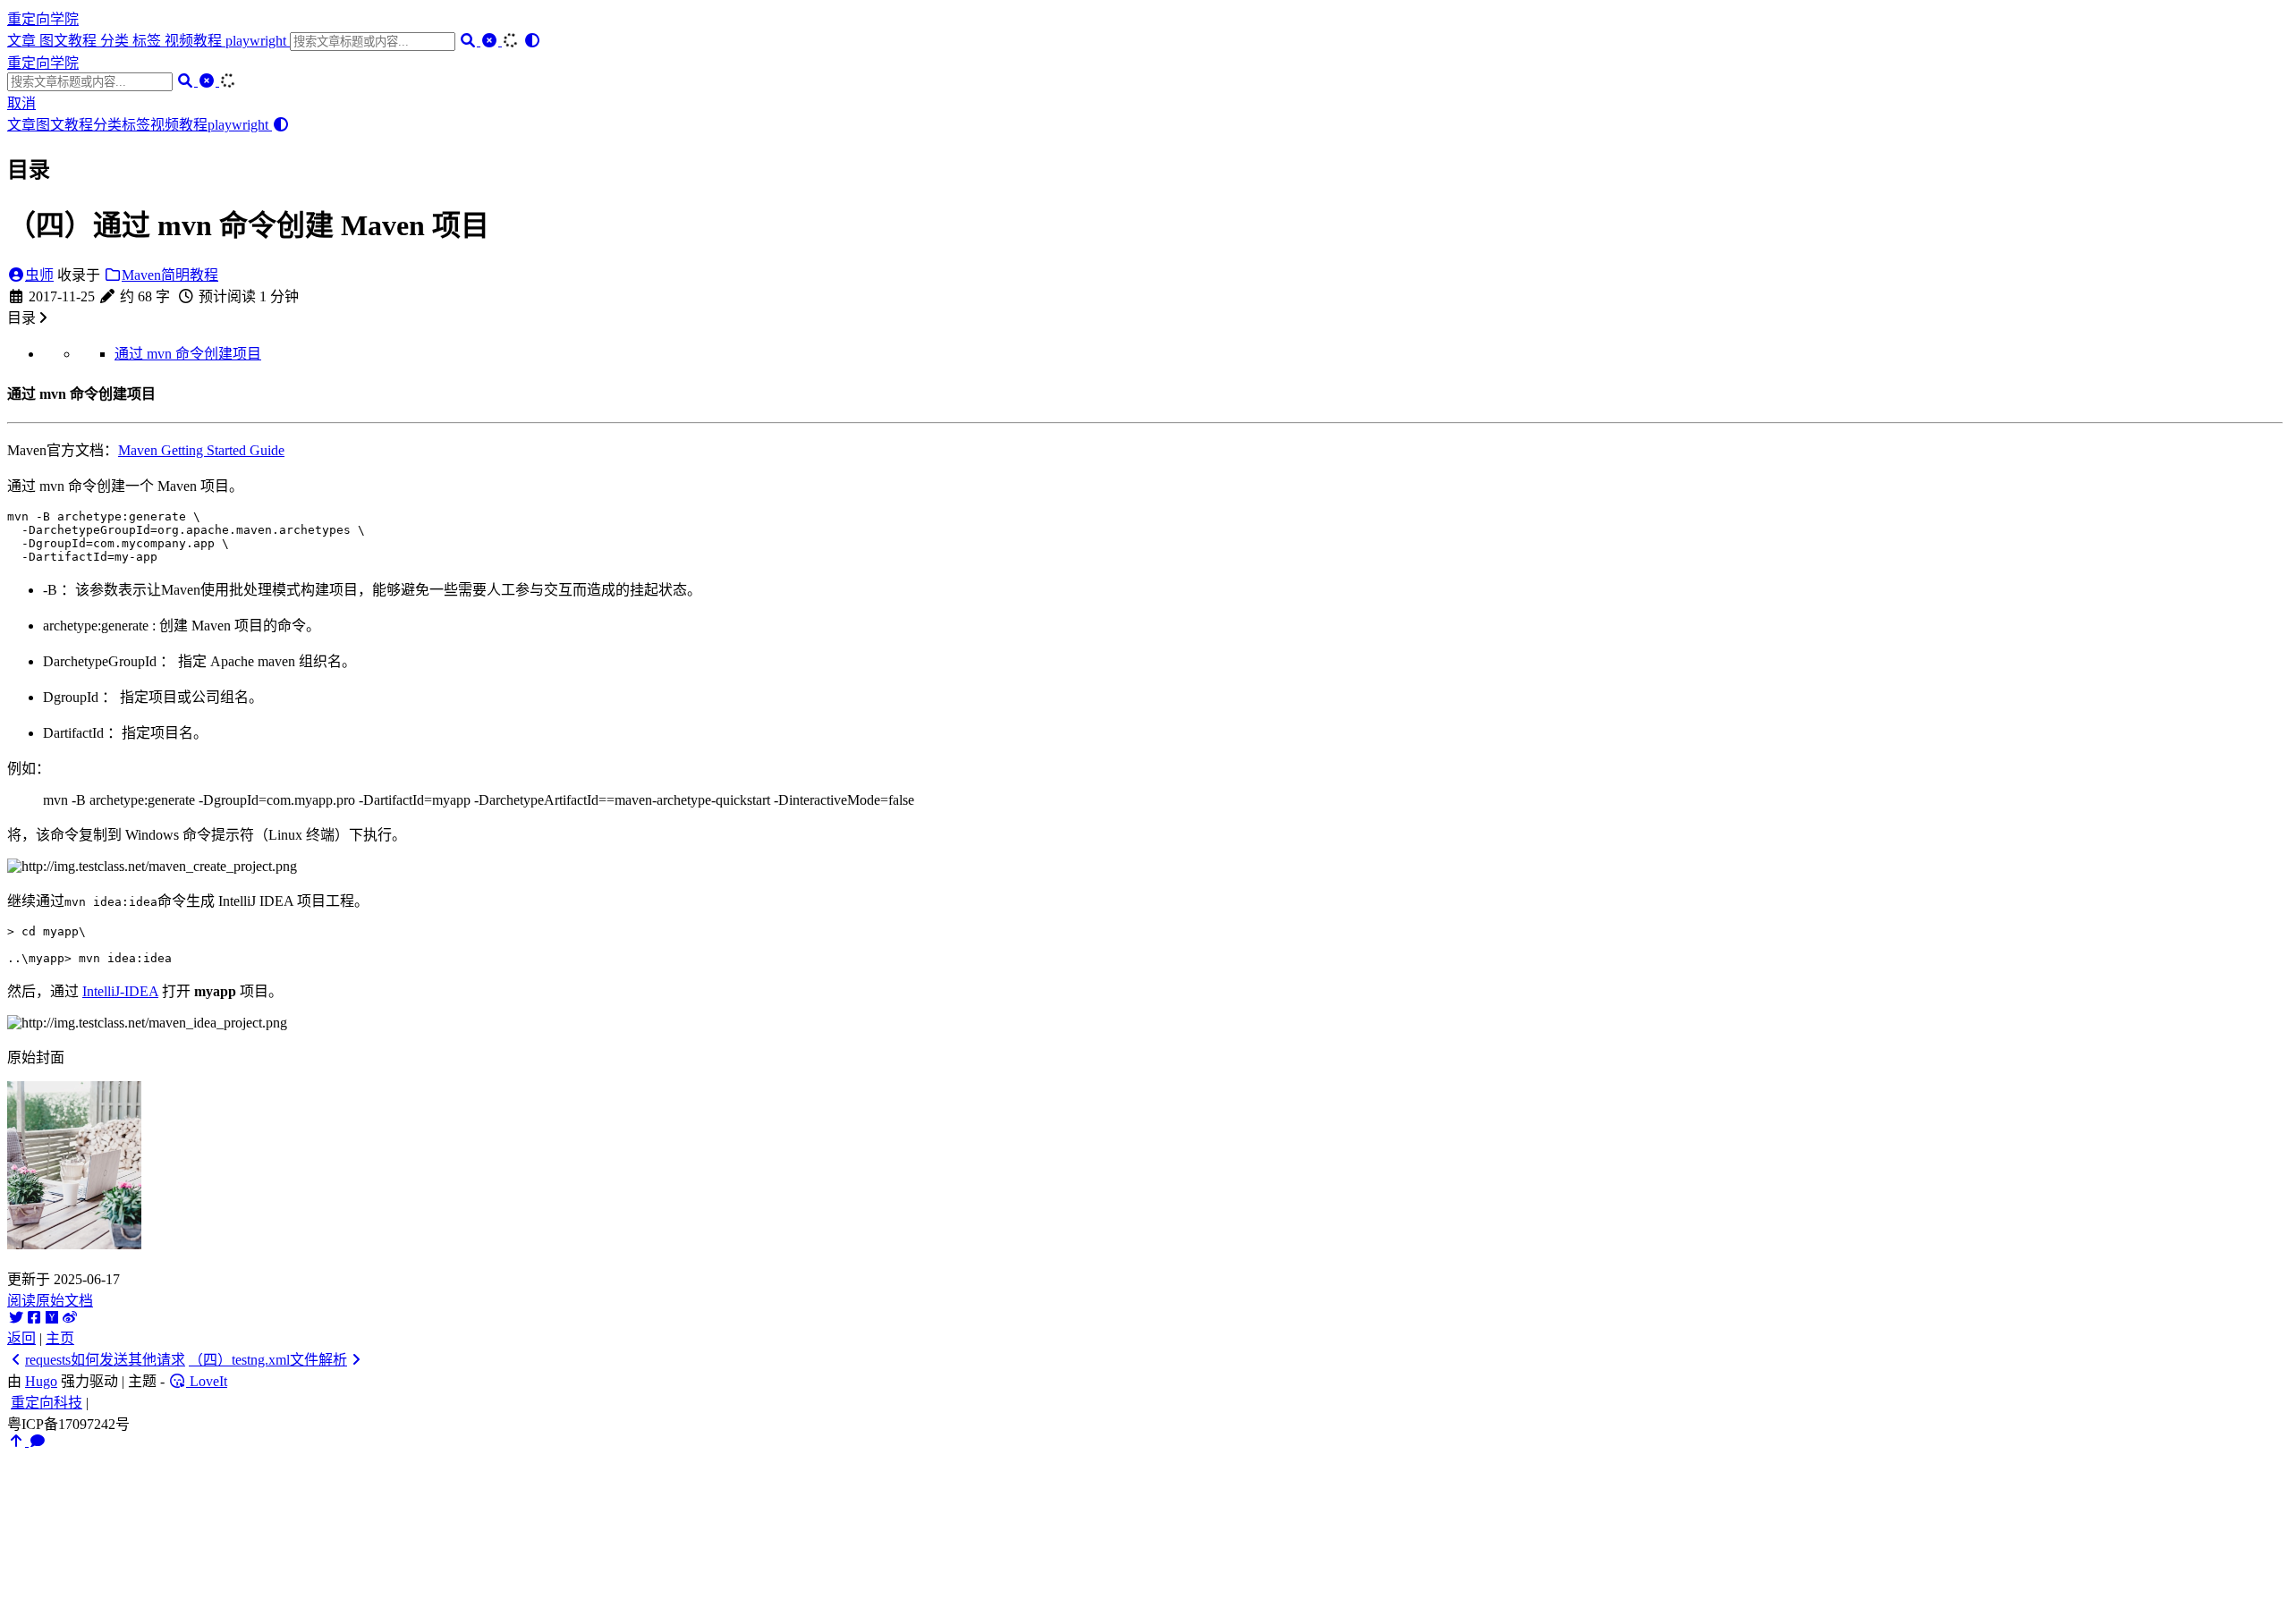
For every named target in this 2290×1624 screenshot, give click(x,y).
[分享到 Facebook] (34, 1318)
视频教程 (195, 41)
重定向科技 (47, 1403)
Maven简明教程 (170, 275)
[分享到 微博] (70, 1318)
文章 (23, 41)
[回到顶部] (18, 1441)
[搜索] (470, 41)
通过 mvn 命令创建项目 (188, 354)
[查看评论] (38, 1441)
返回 (21, 1338)
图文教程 (70, 41)
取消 (21, 103)
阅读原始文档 (50, 1301)
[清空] (491, 41)
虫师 (39, 275)
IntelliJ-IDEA (120, 991)
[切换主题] (532, 41)
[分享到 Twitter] (16, 1318)
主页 (60, 1338)
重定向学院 (43, 19)
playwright (258, 41)
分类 (116, 41)
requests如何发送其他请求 (105, 1360)
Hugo (41, 1381)
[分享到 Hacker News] (52, 1318)
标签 (148, 41)
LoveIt (207, 1381)
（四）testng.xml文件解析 (268, 1360)
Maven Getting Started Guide (201, 450)
